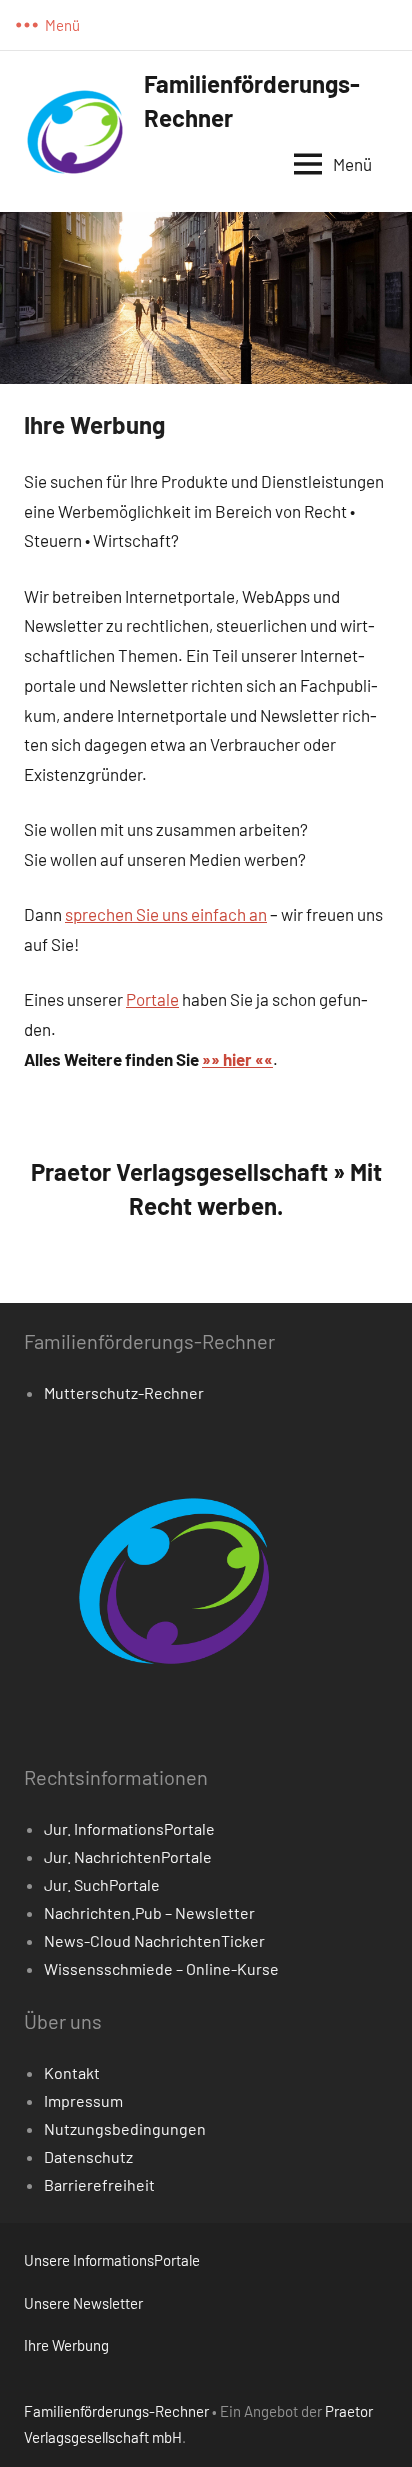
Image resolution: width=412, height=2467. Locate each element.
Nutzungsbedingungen (125, 2128)
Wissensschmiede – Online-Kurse (161, 1968)
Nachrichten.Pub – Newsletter (149, 1912)
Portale (152, 999)
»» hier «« (237, 1059)
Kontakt (72, 2072)
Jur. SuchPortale (102, 1884)
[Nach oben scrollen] (371, 2426)
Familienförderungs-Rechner (116, 2411)
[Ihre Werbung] (206, 225)
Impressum (83, 2100)
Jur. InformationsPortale (129, 1828)
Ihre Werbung (66, 2345)
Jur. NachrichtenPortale (128, 1856)
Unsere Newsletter (83, 2303)
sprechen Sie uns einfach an (166, 914)
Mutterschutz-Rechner (124, 1392)
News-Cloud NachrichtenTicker (154, 1940)
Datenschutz (88, 2156)
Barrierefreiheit (99, 2184)
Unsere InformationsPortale (112, 2260)
